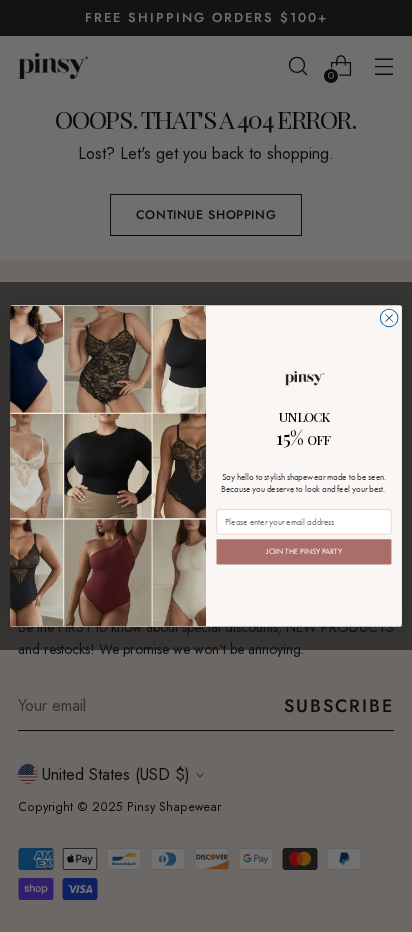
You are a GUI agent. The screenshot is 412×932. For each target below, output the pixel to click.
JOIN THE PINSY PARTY (303, 551)
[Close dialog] (389, 318)
